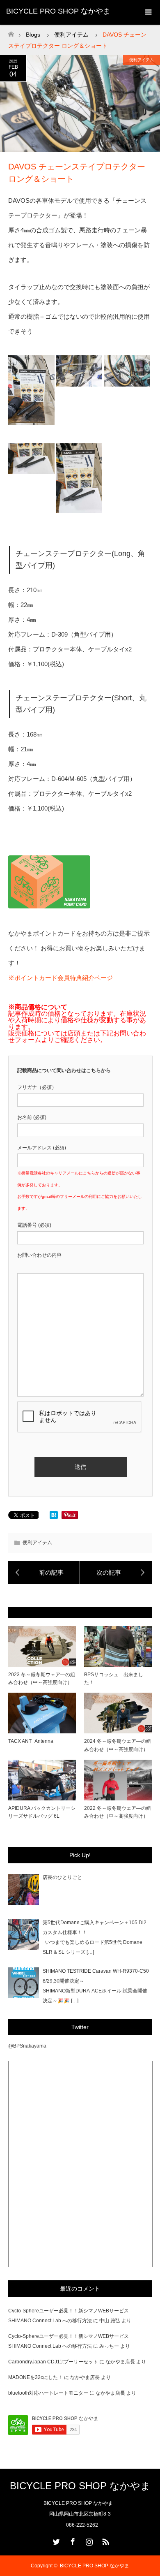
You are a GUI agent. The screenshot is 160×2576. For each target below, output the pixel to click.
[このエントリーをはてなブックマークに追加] (54, 1517)
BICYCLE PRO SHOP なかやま (58, 11)
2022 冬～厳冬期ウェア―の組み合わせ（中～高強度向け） (118, 1812)
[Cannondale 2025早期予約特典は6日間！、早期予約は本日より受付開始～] (44, 1573)
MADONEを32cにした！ (35, 2377)
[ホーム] (11, 32)
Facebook (72, 2540)
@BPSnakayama (27, 2046)
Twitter (55, 2540)
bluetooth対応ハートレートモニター (48, 2393)
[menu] (148, 12)
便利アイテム (142, 60)
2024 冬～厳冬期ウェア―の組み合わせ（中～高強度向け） (118, 1745)
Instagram (88, 2540)
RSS (105, 2540)
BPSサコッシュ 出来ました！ (114, 1678)
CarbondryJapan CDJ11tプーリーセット (53, 2362)
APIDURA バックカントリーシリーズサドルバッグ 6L (42, 1812)
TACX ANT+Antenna (31, 1741)
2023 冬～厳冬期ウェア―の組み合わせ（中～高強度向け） (42, 1678)
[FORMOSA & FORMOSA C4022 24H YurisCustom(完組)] (116, 1573)
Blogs (33, 35)
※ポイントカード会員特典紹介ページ (61, 978)
